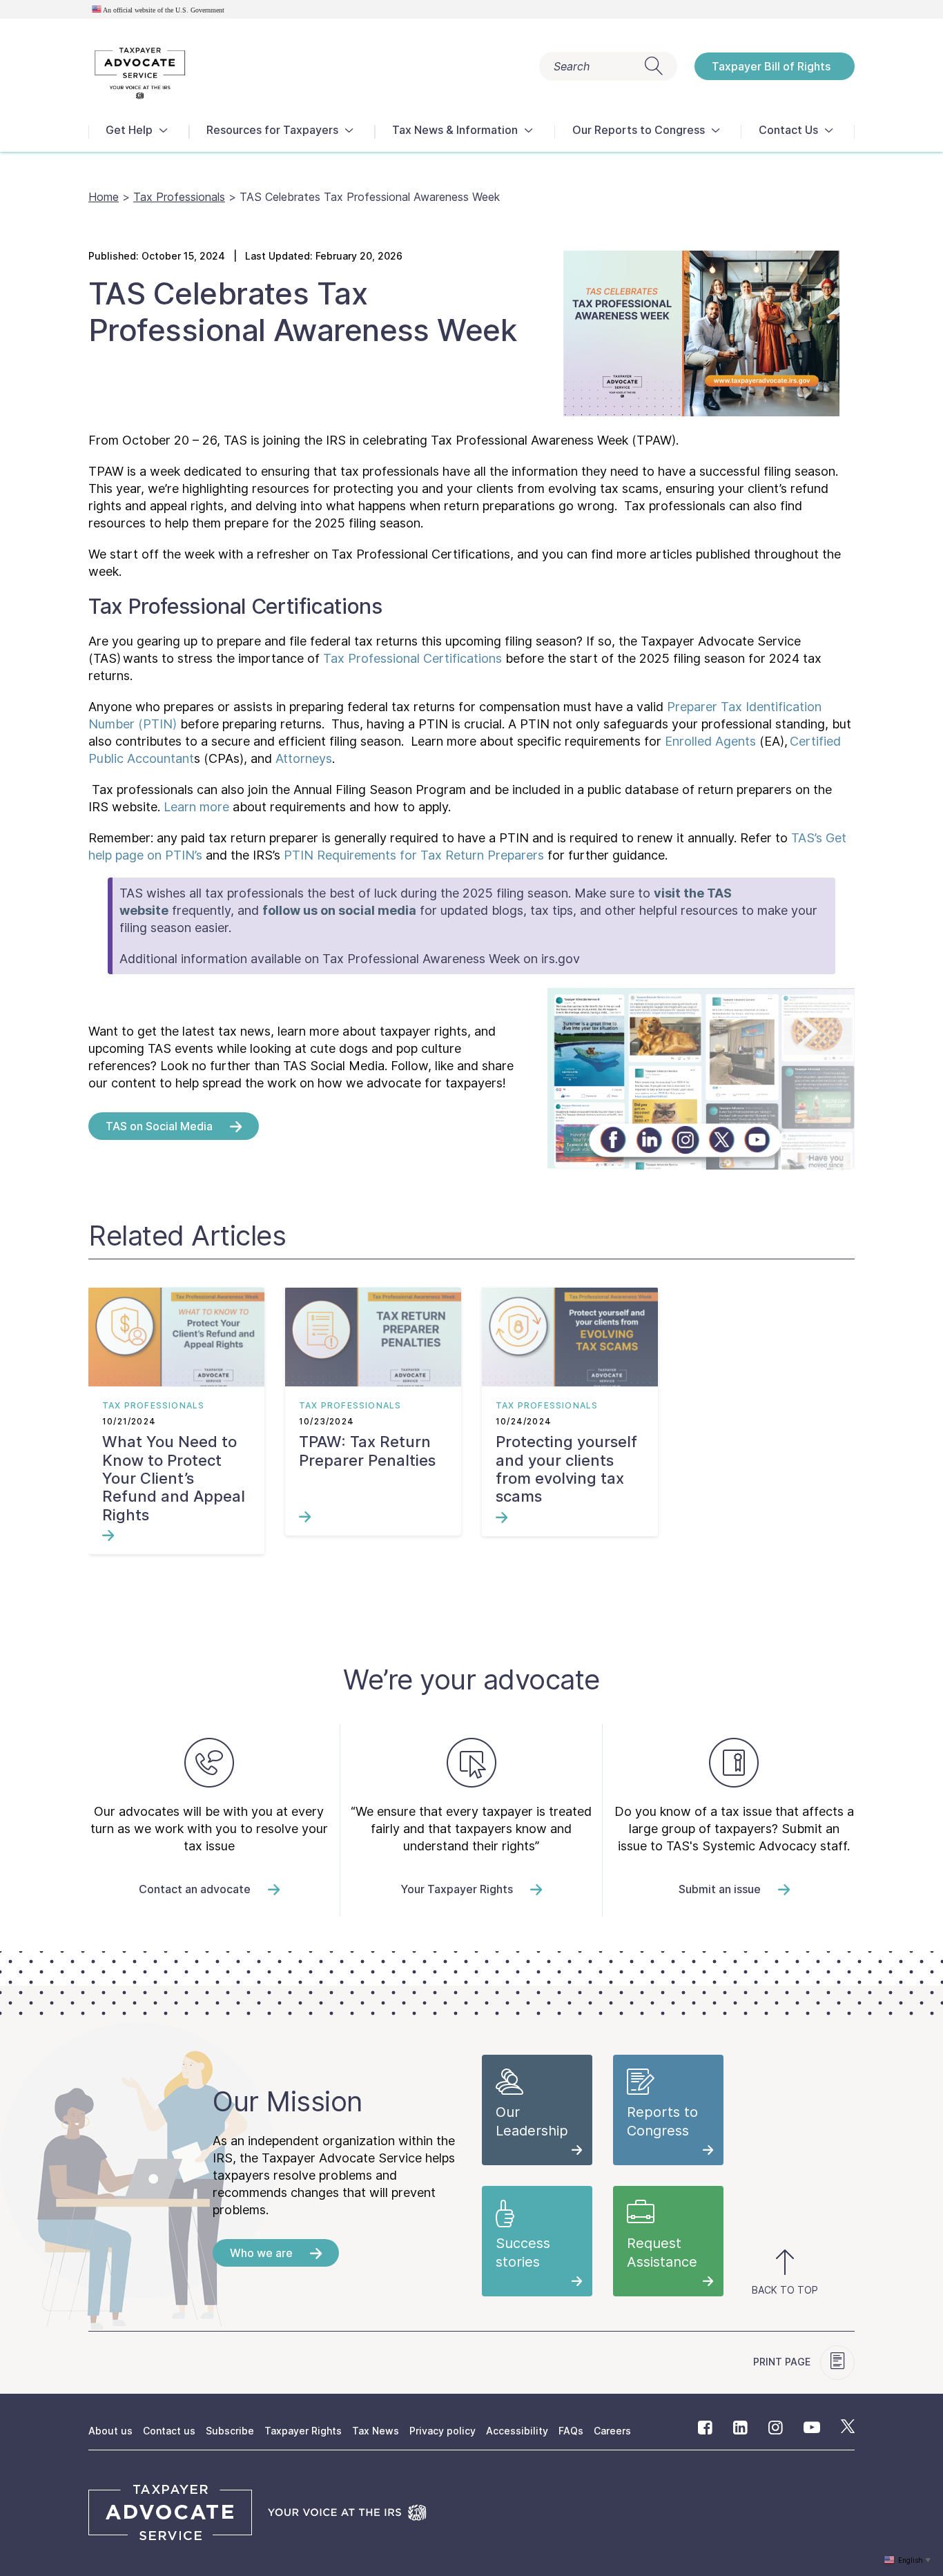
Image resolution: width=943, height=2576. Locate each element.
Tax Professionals (179, 197)
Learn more (196, 807)
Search (572, 66)
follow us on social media (339, 910)
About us (110, 2431)
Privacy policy (443, 2431)
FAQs (571, 2431)
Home (104, 197)
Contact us (169, 2431)
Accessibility (517, 2431)
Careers (612, 2431)
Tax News (376, 2431)
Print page (783, 2362)
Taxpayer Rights (303, 2431)
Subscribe (230, 2431)
